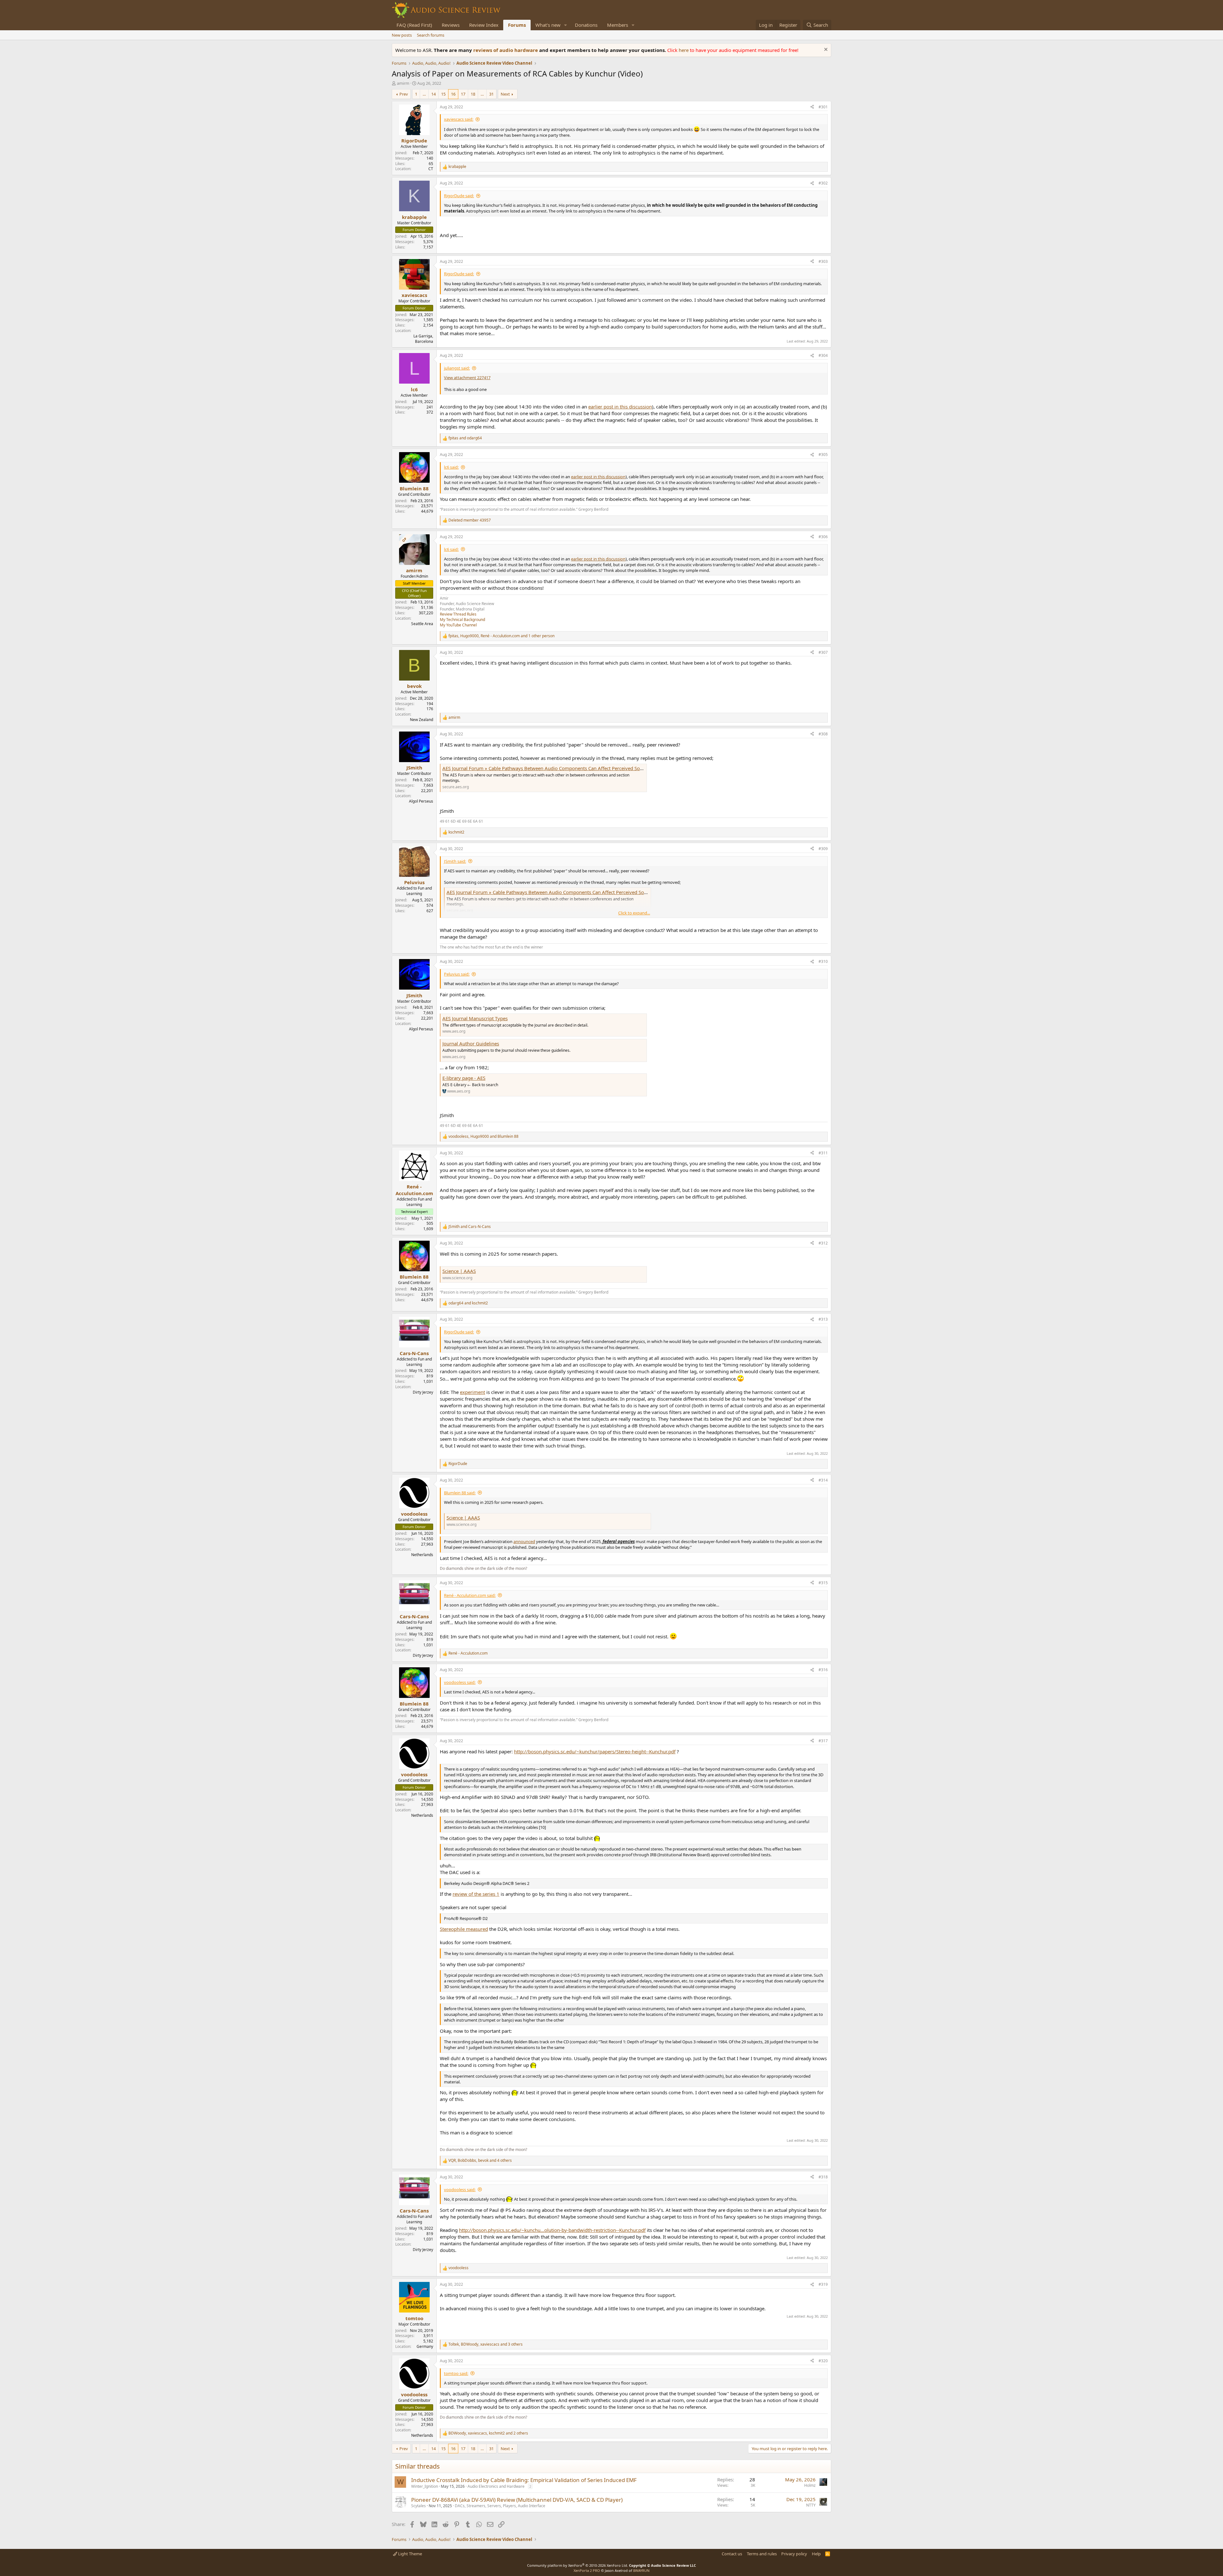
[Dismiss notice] (825, 50)
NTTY (811, 2505)
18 (473, 94)
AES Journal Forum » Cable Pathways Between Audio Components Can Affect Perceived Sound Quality (554, 768)
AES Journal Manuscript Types (475, 1018)
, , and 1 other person (501, 636)
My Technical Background (462, 620)
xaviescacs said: (459, 119)
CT (431, 169)
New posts (402, 35)
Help (816, 2554)
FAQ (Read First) (414, 25)
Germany (425, 2346)
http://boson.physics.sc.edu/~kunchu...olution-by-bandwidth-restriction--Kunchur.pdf (552, 2230)
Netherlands (422, 1555)
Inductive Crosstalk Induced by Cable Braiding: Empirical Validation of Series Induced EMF (524, 2480)
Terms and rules (762, 2554)
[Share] (812, 107)
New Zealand (422, 720)
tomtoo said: (456, 2373)
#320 (823, 2361)
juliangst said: (457, 368)
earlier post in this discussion (620, 407)
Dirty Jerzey (423, 1392)
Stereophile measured (464, 1929)
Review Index (484, 25)
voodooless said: (460, 1682)
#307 (823, 652)
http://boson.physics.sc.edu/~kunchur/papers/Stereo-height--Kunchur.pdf (595, 1751)
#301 (823, 107)
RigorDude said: (459, 196)
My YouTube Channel (458, 625)
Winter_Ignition (425, 2486)
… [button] (424, 94)
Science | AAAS (459, 1271)
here (684, 50)
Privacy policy (794, 2554)
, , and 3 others (486, 2344)
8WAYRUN (641, 2570)
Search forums (431, 35)
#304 (823, 355)
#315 (823, 1583)
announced (524, 1541)
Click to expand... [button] (634, 913)
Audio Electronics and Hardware (496, 2486)
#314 (823, 1480)
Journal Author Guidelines (471, 1043)
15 (443, 94)
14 (433, 94)
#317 (823, 1741)
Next (505, 94)
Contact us (732, 2554)
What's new (548, 25)
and (465, 438)
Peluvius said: (457, 974)
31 (491, 94)
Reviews (451, 25)
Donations (586, 25)
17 (463, 94)
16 (453, 94)
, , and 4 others (480, 2161)
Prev (404, 94)
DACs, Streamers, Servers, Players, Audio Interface (500, 2506)
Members (618, 25)
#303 (823, 261)
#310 (823, 961)
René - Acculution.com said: (470, 1595)
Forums (517, 25)
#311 (823, 1153)
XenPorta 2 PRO (587, 2570)
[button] (566, 25)
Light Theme (410, 2554)
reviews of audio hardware (506, 50)
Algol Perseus (421, 801)
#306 (823, 537)
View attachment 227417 (467, 378)
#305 (823, 455)
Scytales (418, 2506)
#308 (823, 734)
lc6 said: (451, 467)
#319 (823, 2284)
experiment (472, 1392)
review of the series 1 (476, 1894)
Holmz (810, 2485)
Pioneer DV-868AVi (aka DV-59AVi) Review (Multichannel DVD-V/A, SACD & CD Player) (517, 2500)
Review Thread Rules (458, 614)
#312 (823, 1243)
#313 (823, 1319)
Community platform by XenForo (578, 2565)
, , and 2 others (488, 2433)
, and (483, 1136)
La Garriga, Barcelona (423, 339)
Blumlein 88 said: (460, 1493)
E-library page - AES (464, 1078)
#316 (823, 1670)
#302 (823, 183)
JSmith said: (455, 861)
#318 (823, 2177)
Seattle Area (422, 624)
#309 (823, 849)
